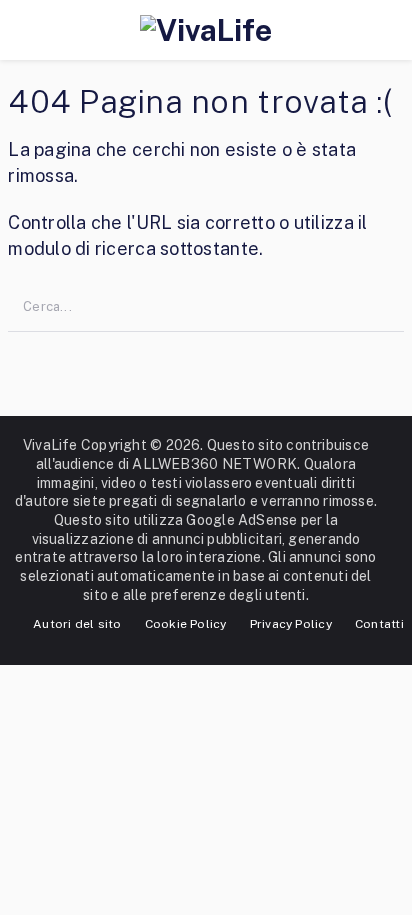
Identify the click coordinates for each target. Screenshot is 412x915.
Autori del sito (77, 624)
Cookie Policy (186, 624)
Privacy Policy (291, 624)
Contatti (379, 624)
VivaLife (50, 445)
